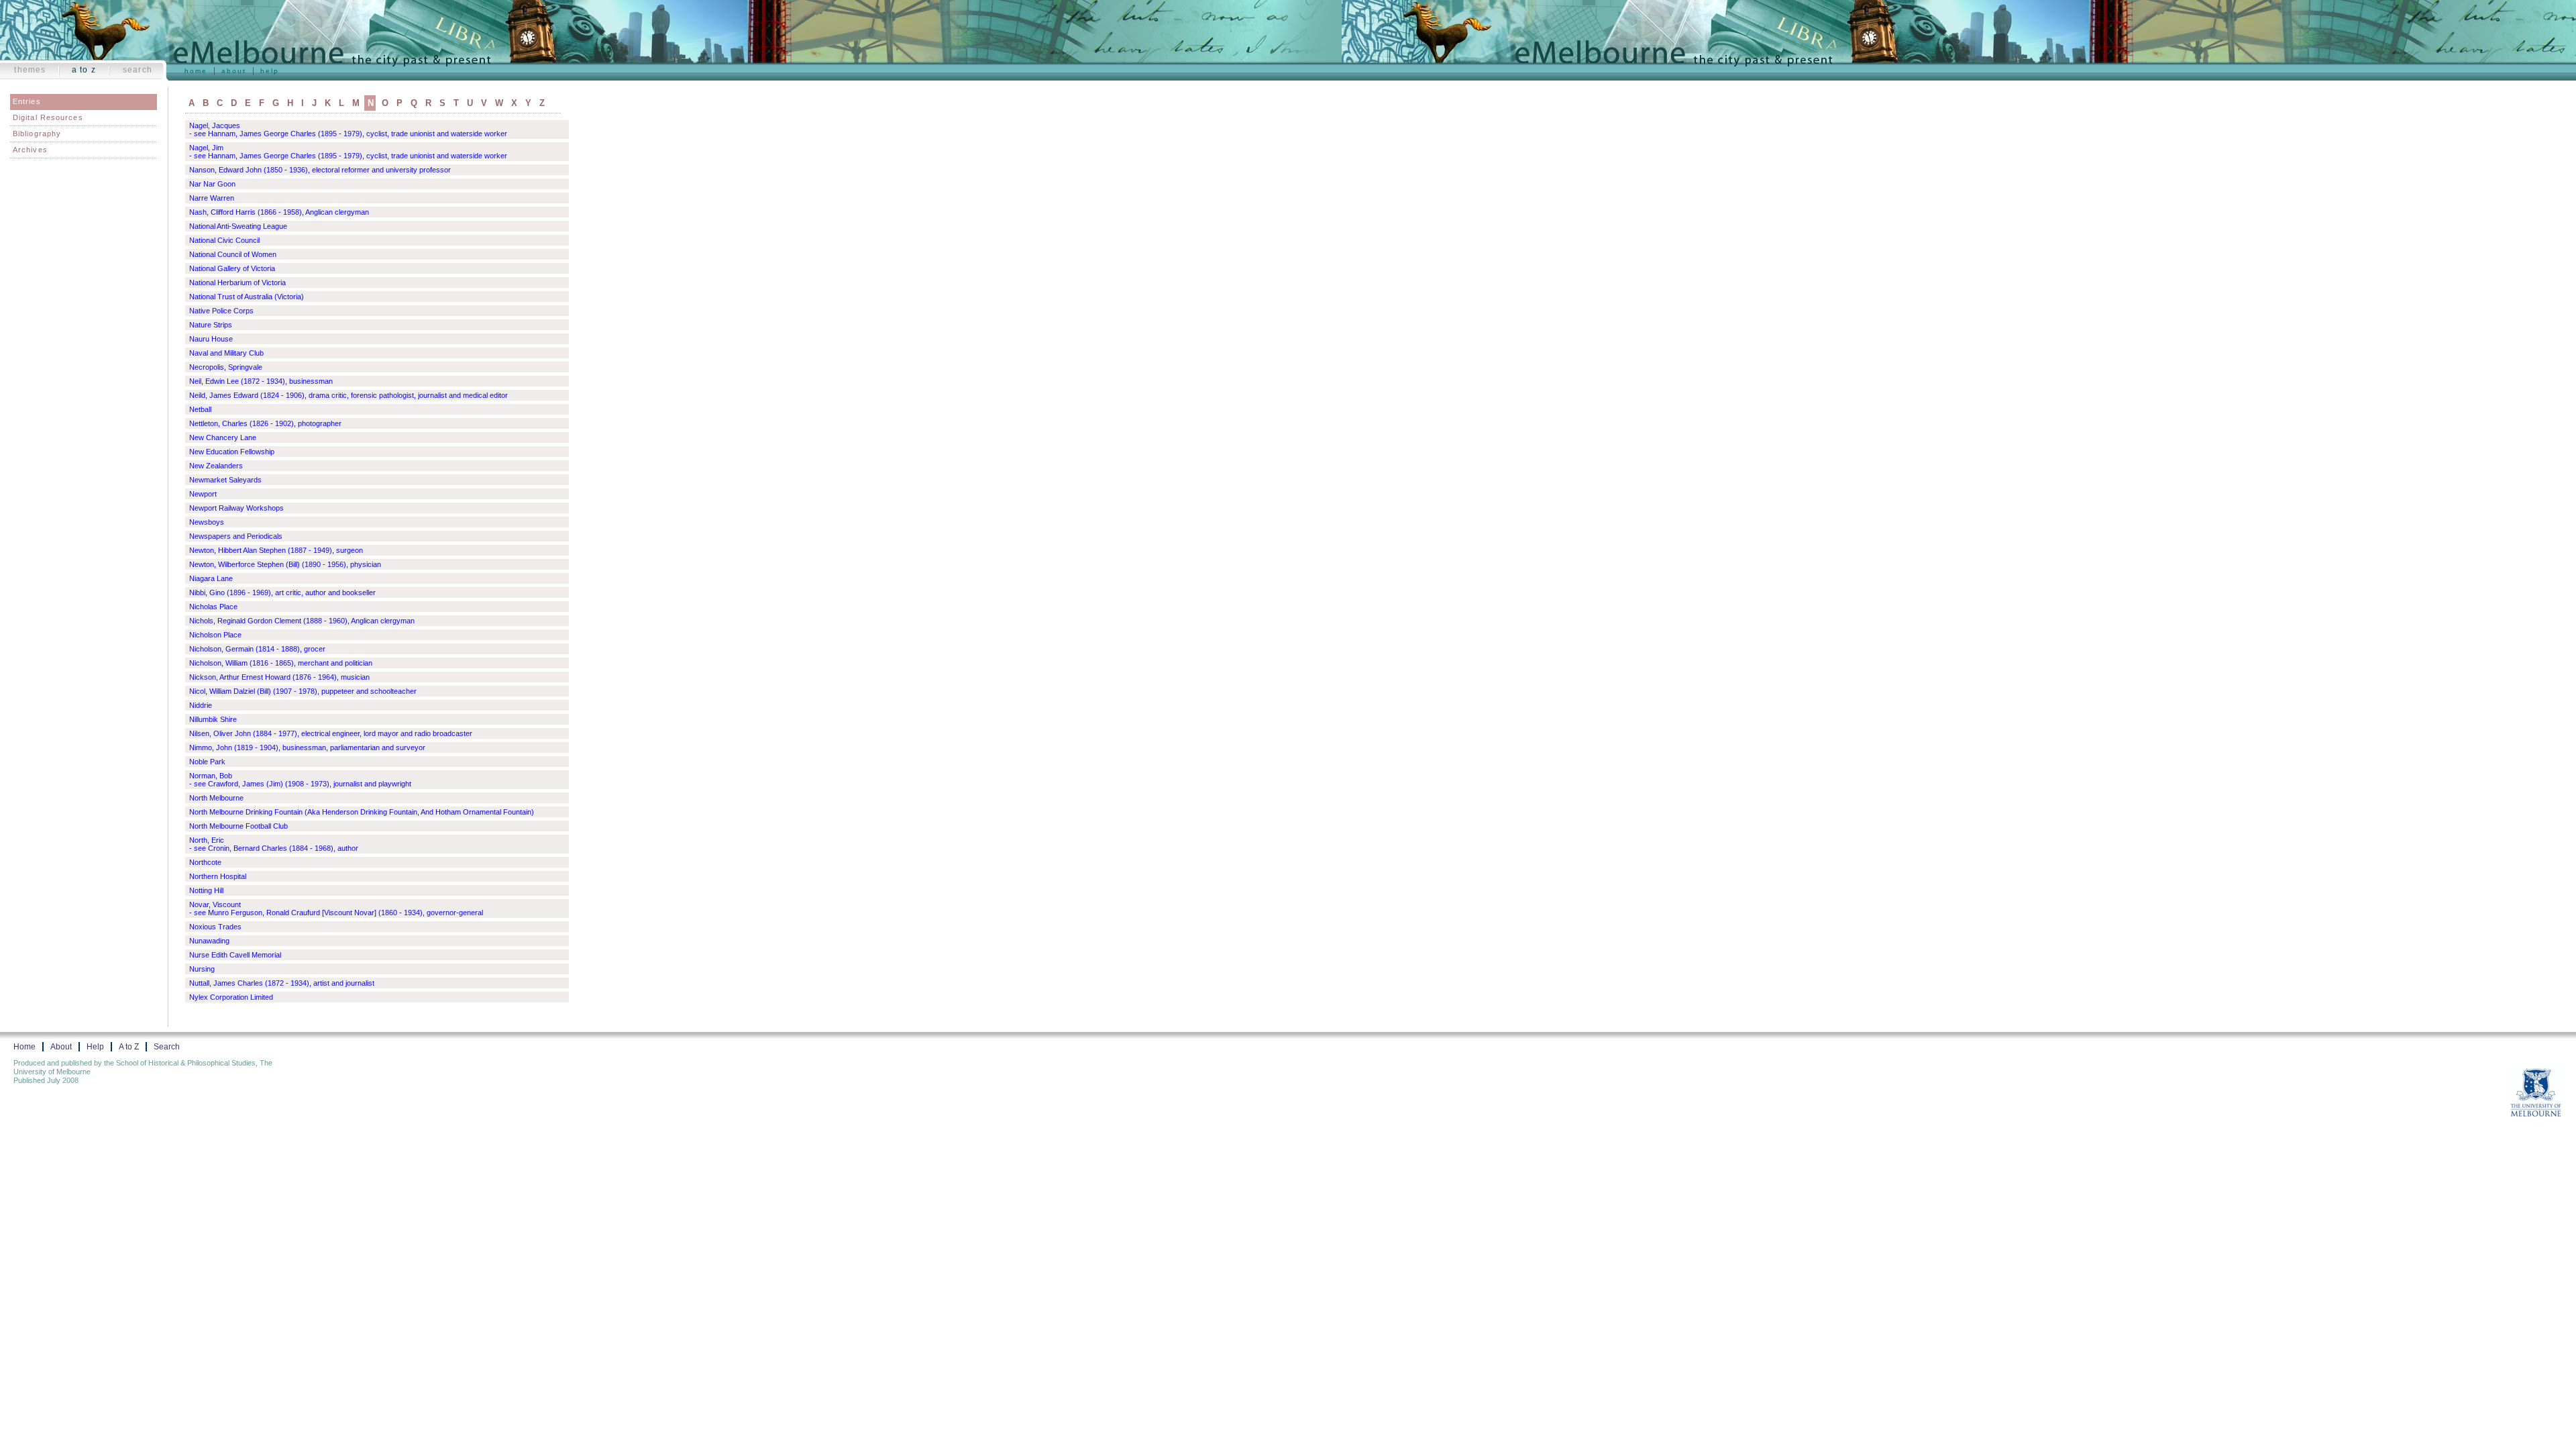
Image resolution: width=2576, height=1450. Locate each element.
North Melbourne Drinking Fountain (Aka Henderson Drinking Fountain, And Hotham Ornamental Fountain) (362, 812)
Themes (30, 70)
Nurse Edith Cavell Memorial (235, 955)
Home (196, 71)
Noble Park (207, 762)
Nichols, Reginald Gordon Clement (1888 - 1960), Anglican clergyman (302, 621)
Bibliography (37, 134)
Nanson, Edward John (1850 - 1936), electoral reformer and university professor (320, 170)
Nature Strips (211, 325)
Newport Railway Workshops (236, 508)
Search (138, 70)
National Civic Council (224, 240)
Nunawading (209, 941)
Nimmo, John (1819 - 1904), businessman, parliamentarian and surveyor (307, 747)
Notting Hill (206, 890)
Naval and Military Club (226, 353)
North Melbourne (216, 798)
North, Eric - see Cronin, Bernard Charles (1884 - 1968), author (274, 844)
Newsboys (207, 522)
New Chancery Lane (223, 437)
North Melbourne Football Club (238, 826)
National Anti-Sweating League (238, 226)
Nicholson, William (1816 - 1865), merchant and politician (281, 663)
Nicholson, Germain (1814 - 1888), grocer (257, 649)
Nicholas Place (213, 607)
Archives (30, 150)
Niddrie (201, 705)
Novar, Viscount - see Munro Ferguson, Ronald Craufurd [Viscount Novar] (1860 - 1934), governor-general (336, 909)
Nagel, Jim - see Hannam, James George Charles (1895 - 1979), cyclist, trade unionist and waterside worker (348, 152)
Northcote (205, 862)
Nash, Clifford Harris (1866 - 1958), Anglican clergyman (279, 212)
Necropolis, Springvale (226, 367)
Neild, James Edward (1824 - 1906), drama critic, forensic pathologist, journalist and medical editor (348, 395)
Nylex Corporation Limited (231, 997)
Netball (200, 409)
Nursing (202, 969)
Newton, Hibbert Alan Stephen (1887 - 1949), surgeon (276, 550)
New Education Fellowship (232, 452)
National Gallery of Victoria (232, 268)
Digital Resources (48, 117)
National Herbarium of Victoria (237, 282)
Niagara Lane (211, 578)
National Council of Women (233, 254)
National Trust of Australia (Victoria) (247, 297)
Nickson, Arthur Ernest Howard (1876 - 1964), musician (279, 677)
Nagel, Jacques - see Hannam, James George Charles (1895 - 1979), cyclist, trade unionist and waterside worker (348, 130)
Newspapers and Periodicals (236, 536)
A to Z (84, 70)
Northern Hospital (218, 876)
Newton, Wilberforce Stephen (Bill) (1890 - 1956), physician (285, 564)
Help (270, 71)
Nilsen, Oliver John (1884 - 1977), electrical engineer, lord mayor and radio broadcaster (331, 733)
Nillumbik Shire (213, 719)
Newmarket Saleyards (225, 480)
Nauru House (211, 339)
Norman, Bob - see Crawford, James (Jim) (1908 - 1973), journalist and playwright (300, 780)
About (234, 71)
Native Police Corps (221, 311)
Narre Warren (212, 198)
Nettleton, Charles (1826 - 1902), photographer (265, 423)
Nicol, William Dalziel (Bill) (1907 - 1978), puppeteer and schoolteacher (303, 691)
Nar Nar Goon (212, 184)
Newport (203, 494)
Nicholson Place (215, 635)
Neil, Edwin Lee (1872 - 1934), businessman (261, 381)
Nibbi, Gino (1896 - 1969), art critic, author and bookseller (282, 592)
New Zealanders (216, 466)
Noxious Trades (215, 927)
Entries (27, 101)
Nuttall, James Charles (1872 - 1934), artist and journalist (282, 983)
